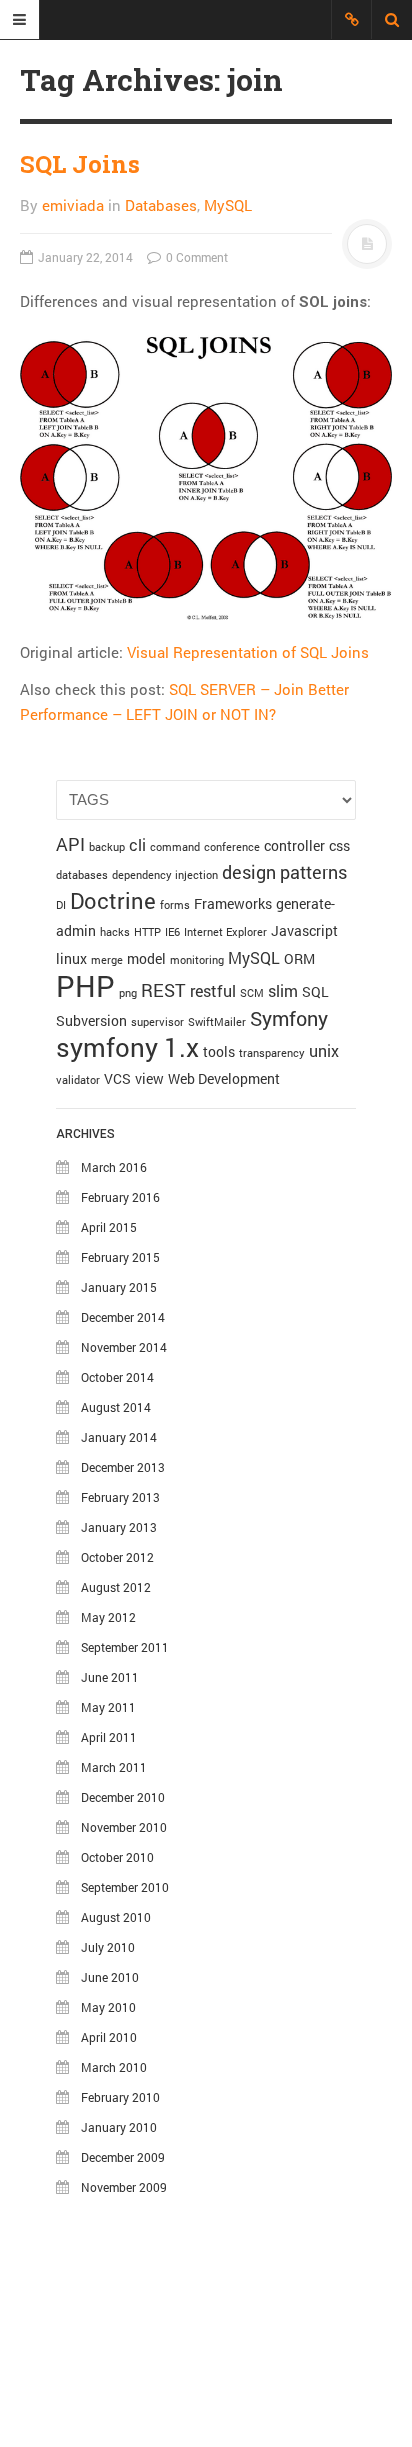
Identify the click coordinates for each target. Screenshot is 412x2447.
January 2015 (119, 1287)
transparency (272, 1053)
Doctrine (113, 900)
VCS (117, 1078)
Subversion (91, 1020)
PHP (85, 985)
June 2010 (110, 1977)
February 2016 (120, 1197)
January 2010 (119, 2127)
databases (82, 875)
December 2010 (123, 1797)
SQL (315, 991)
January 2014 (119, 1437)
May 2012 (108, 1617)
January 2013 (119, 1527)
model (146, 958)
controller (294, 845)
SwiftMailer (217, 1022)
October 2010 (117, 1857)
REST (163, 990)
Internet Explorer (225, 932)
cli (137, 844)
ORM (299, 958)
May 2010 (108, 2007)
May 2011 (108, 1707)
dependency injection (165, 875)
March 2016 (114, 1167)
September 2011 (125, 1647)
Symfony (289, 1018)
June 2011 (110, 1677)
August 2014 (116, 1407)
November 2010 (124, 1827)
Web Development (224, 1078)
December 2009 (123, 2157)
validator (78, 1080)
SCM (252, 993)
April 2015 (109, 1227)
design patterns (284, 872)
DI (61, 905)
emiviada (73, 205)
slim (283, 990)
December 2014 (123, 1317)
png (128, 993)
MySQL (228, 205)
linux (71, 958)
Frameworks (233, 903)
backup (107, 847)
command (175, 847)
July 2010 (108, 1947)
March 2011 (114, 1767)
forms (175, 905)
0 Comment (195, 257)
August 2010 (116, 1917)
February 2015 (120, 1257)
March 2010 (114, 2067)
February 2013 (120, 1497)
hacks (115, 932)
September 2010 (125, 1887)
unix (324, 1050)
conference (232, 847)
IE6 (172, 932)
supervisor (157, 1022)
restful (213, 990)
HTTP (147, 932)
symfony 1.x (127, 1047)
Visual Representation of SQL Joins (248, 652)
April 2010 (109, 2037)
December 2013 (123, 1467)
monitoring (197, 960)
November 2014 (124, 1347)
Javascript (304, 930)
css (339, 845)
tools (219, 1051)
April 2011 (109, 1737)
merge (107, 960)
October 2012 (117, 1557)
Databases (161, 205)
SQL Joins (80, 164)
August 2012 (116, 1587)
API (70, 844)
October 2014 (117, 1377)
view (149, 1078)
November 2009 (124, 2187)
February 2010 (120, 2097)
